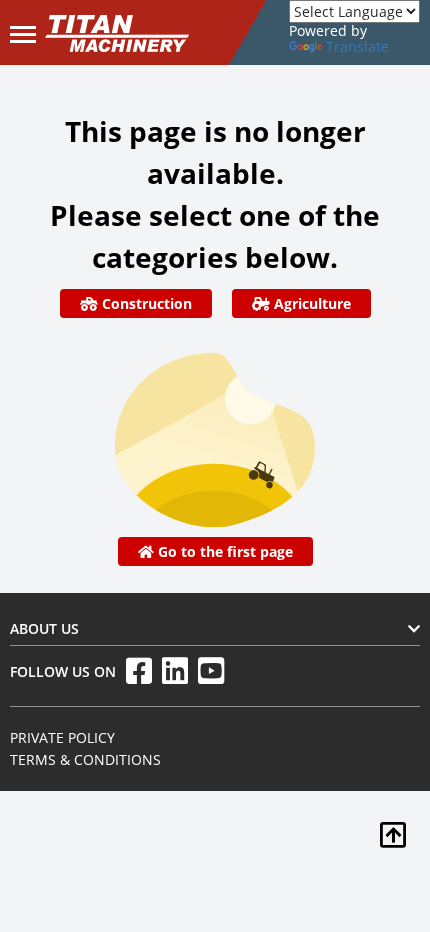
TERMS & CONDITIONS (85, 759)
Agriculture (310, 303)
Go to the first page (223, 551)
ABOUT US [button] (44, 628)
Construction (145, 303)
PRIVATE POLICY (62, 737)
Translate (357, 46)
